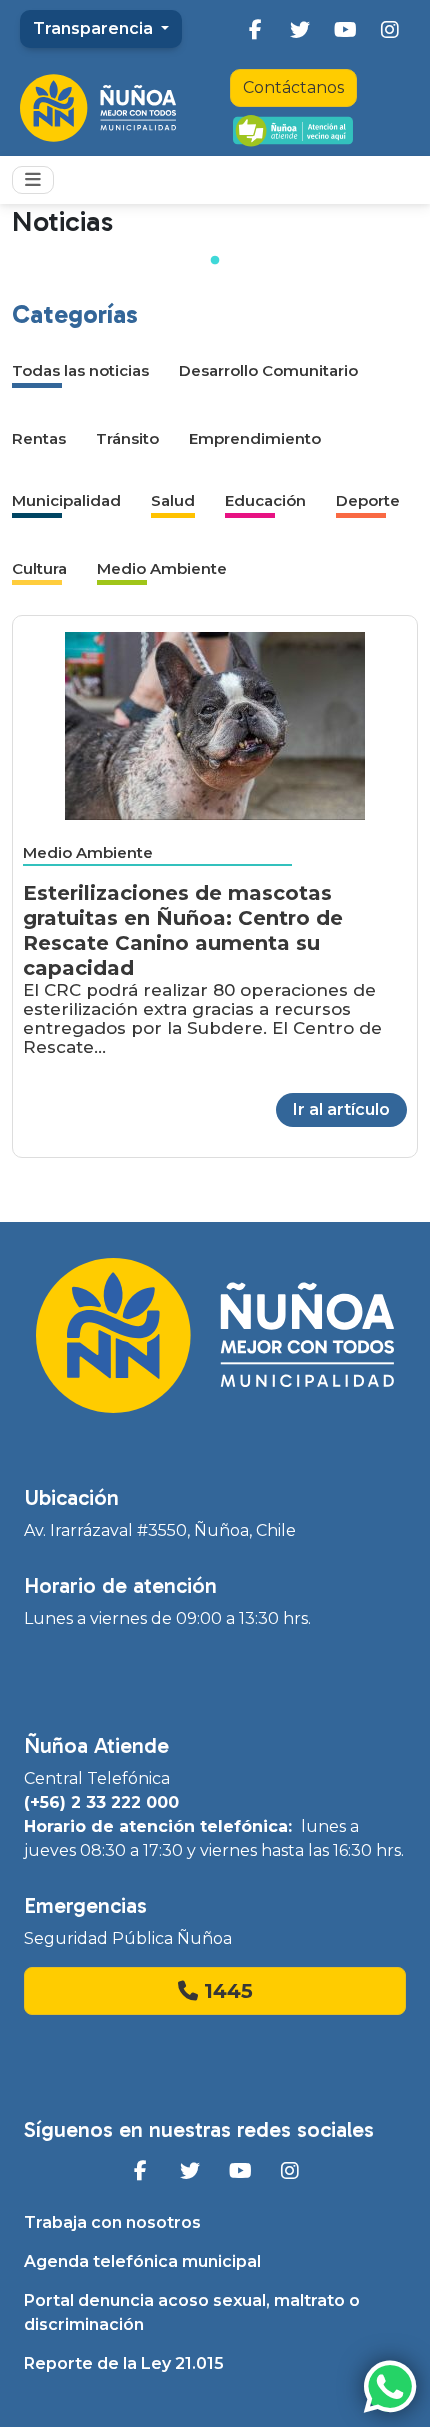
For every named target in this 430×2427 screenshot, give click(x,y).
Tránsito (127, 438)
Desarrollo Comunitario (268, 370)
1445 (225, 1991)
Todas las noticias (80, 370)
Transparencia (95, 28)
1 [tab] (215, 261)
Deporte (368, 500)
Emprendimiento (255, 438)
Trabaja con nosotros (112, 2222)
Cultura (39, 568)
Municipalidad (66, 500)
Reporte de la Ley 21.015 (124, 2363)
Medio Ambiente (162, 568)
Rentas (39, 438)
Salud (173, 500)
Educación (265, 500)
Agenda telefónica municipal (142, 2261)
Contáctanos (293, 87)
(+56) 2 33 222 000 (101, 1802)
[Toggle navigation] (33, 180)
